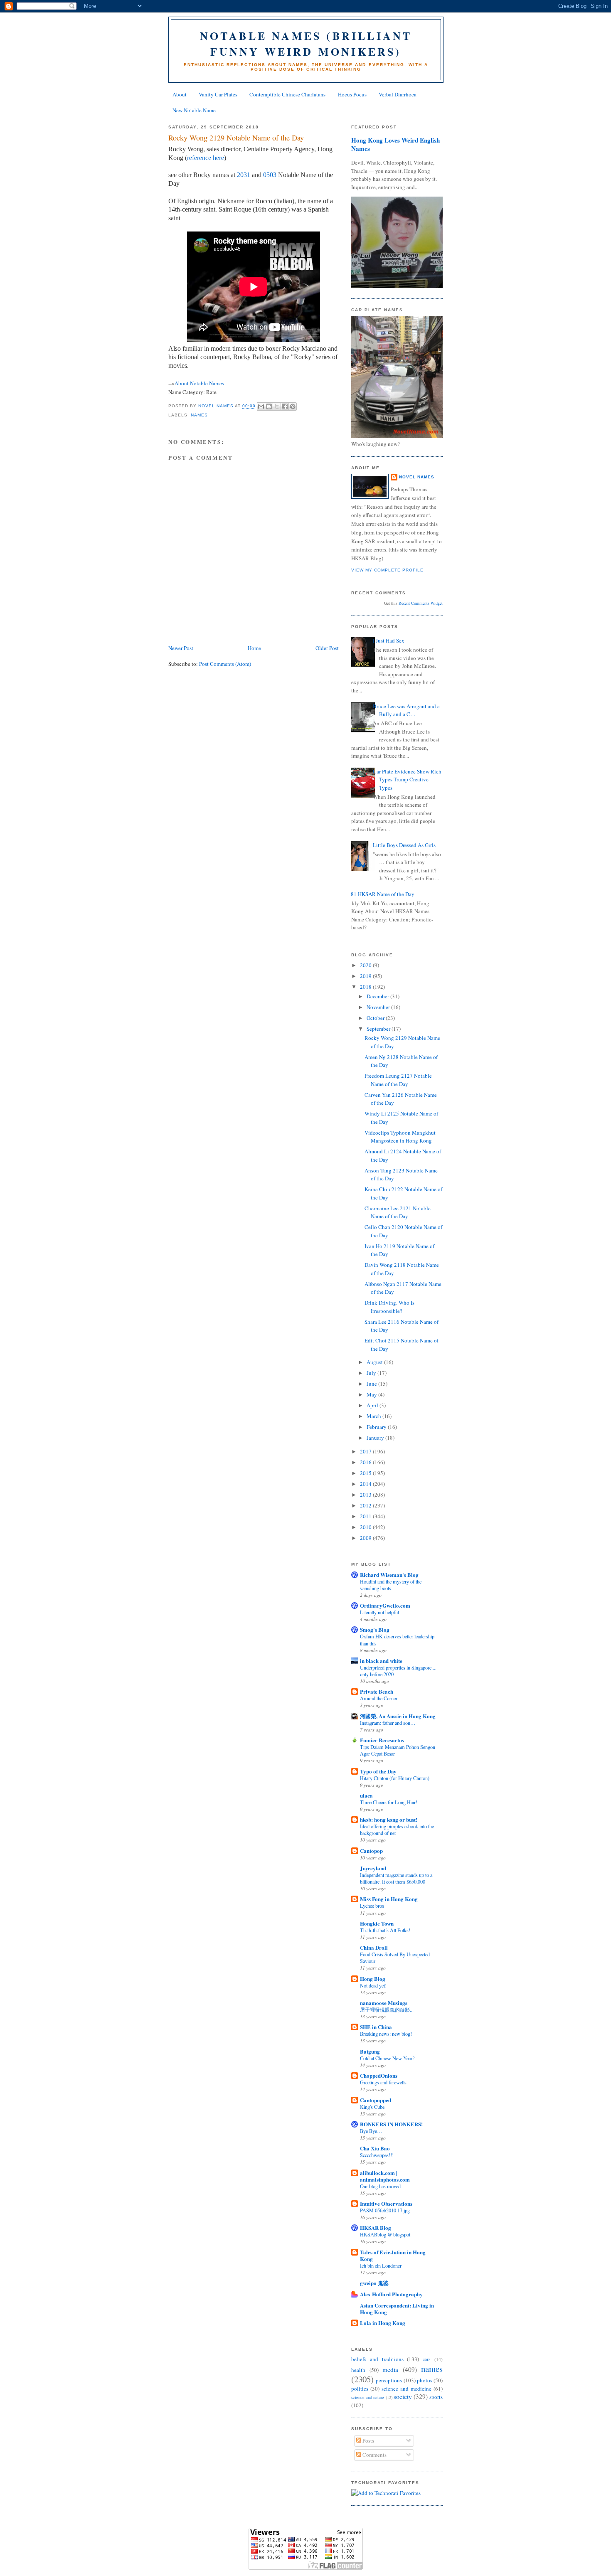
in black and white (381, 1661)
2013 (366, 1495)
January (376, 1438)
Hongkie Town (377, 1923)
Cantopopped (376, 2100)
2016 (366, 1462)
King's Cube (372, 2107)
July (372, 1373)
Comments (374, 2455)
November (379, 1007)
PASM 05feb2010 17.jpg (385, 2210)
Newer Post (181, 648)
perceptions (389, 2380)
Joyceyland (373, 1868)
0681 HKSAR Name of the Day (380, 894)
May (372, 1394)
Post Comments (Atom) (225, 664)
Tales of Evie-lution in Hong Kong (393, 2255)
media (390, 2369)
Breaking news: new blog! (386, 2034)
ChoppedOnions (379, 2075)
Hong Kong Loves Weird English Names (395, 144)
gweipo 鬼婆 (374, 2283)
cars (427, 2359)
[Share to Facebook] (285, 406)
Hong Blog (373, 1979)
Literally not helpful (379, 1612)
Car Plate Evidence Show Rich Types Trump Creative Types (407, 779)
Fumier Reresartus (382, 1740)
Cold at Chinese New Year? (387, 2058)
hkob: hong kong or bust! (389, 1819)
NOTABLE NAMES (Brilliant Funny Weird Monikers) (306, 44)
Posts (368, 2441)
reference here (206, 158)
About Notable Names (199, 383)
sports (436, 2397)
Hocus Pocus (352, 94)
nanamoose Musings (384, 2003)
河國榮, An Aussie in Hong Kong (398, 1716)
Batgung (370, 2051)
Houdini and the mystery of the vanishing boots (391, 1585)
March (374, 1416)
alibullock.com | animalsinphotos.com (385, 2176)
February (377, 1427)
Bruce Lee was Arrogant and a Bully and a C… (406, 710)
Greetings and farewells (383, 2082)
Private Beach (377, 1691)
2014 (366, 1484)
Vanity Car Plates (218, 94)
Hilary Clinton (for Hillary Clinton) (395, 1778)
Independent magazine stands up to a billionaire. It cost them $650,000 (396, 1878)
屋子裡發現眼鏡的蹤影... (387, 2010)
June (372, 1384)
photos (425, 2380)
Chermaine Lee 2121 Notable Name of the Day (398, 1212)
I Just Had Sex (389, 640)
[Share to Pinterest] (293, 406)
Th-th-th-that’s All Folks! (385, 1930)
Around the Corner (379, 1698)
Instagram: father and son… (388, 1723)
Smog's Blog (375, 1629)
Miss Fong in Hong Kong (389, 1899)
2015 (366, 1473)
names (199, 415)
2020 (366, 965)
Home (254, 648)
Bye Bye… (371, 2131)
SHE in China (376, 2027)
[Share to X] (277, 406)
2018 (366, 987)
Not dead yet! (373, 1985)
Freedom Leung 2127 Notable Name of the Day (398, 1080)
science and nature (368, 2397)
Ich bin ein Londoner (381, 2266)
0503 (270, 175)
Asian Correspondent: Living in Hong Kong (397, 2309)
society (403, 2396)
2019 (366, 976)
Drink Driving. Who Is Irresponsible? (389, 1307)
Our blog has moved (380, 2186)
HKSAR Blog (376, 2228)
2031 (244, 175)
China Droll (374, 1947)
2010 (366, 1527)
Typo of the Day (378, 1771)
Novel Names (417, 477)
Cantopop (371, 1851)
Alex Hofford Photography (391, 2294)
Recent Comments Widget (421, 603)
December (378, 996)
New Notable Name (194, 110)
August (375, 1362)
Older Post (327, 648)
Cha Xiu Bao (375, 2148)
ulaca (366, 1795)
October (376, 1018)
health (358, 2370)
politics (360, 2389)
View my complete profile (387, 570)
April (373, 1405)
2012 (366, 1505)
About (180, 94)
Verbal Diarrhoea (398, 94)
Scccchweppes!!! (377, 2155)
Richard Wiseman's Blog (389, 1575)
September (379, 1029)
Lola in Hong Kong (383, 2323)
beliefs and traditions (377, 2359)
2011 (366, 1516)
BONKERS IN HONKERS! (391, 2124)
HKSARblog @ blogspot (385, 2234)
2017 (366, 1451)
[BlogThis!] (269, 406)
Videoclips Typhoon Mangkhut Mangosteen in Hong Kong (400, 1137)
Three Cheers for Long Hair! (389, 1802)
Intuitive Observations (386, 2203)
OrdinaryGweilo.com (385, 1605)
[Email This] (261, 406)
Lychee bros (372, 1906)
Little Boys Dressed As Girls (404, 845)
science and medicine (407, 2389)
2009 (366, 1538)
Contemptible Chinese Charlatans (287, 94)
